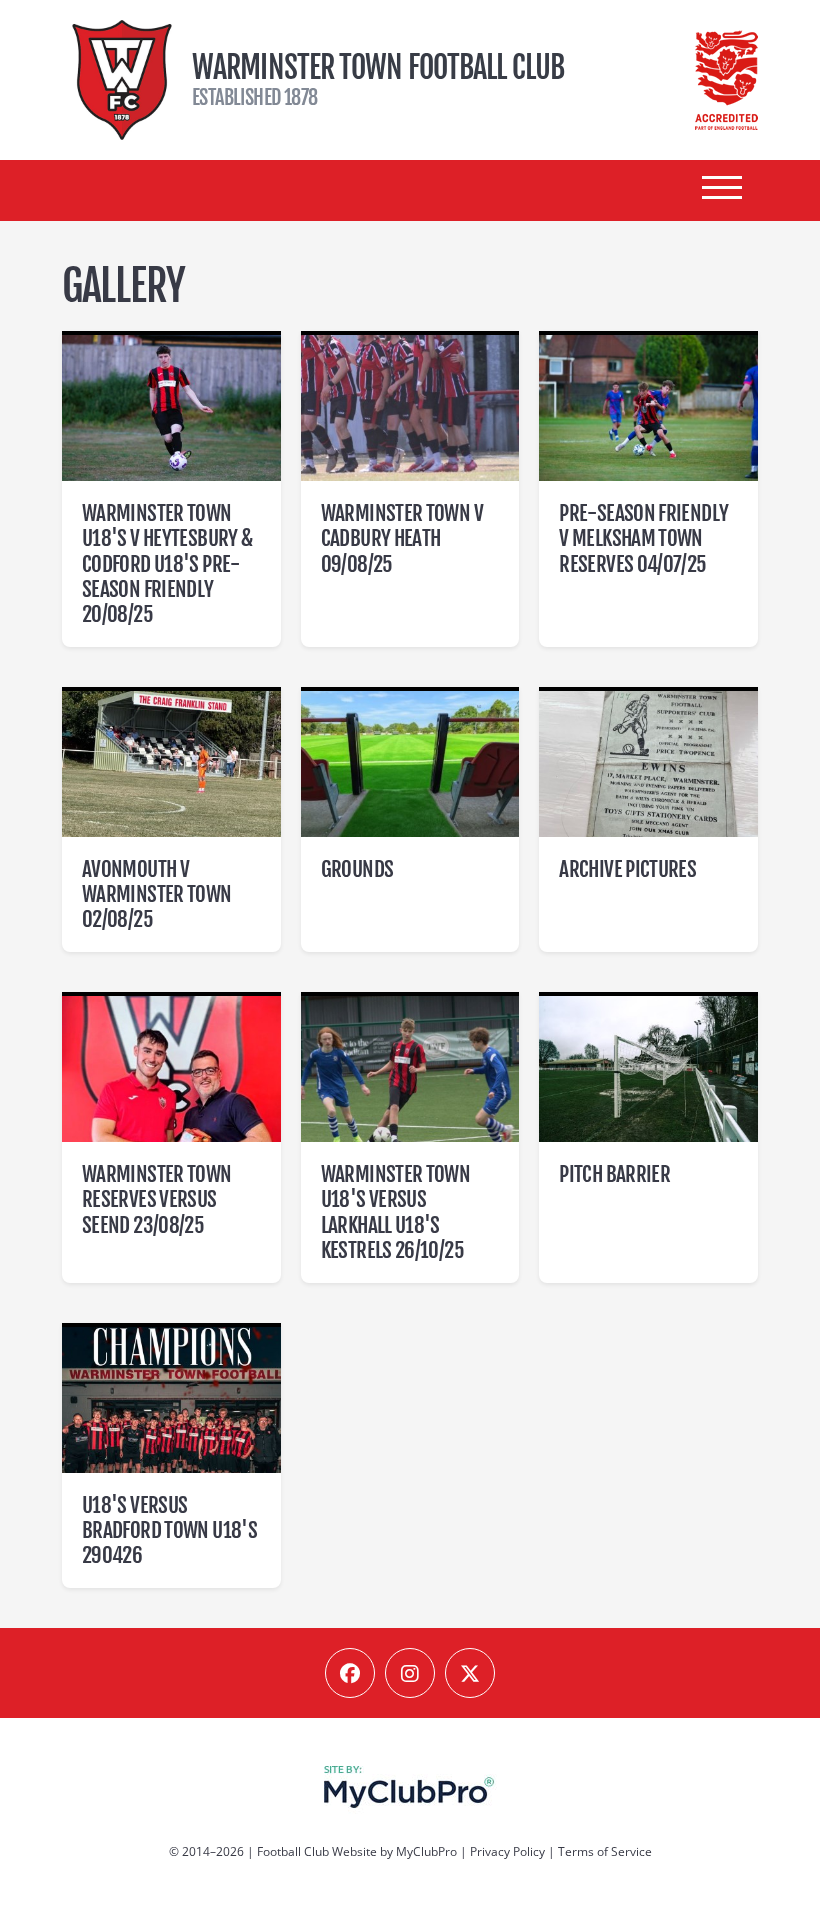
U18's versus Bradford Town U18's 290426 (169, 1530)
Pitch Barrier (614, 1174)
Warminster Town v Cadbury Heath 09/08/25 (402, 538)
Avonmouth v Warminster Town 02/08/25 (157, 894)
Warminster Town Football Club (122, 80)
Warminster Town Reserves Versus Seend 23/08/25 (157, 1199)
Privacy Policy (507, 1851)
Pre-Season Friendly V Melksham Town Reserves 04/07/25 (643, 538)
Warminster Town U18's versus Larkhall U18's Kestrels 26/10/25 (396, 1212)
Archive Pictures (627, 869)
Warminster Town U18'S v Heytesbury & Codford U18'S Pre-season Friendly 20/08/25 (167, 563)
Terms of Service (605, 1851)
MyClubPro (426, 1851)
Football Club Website (317, 1851)
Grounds (357, 869)
